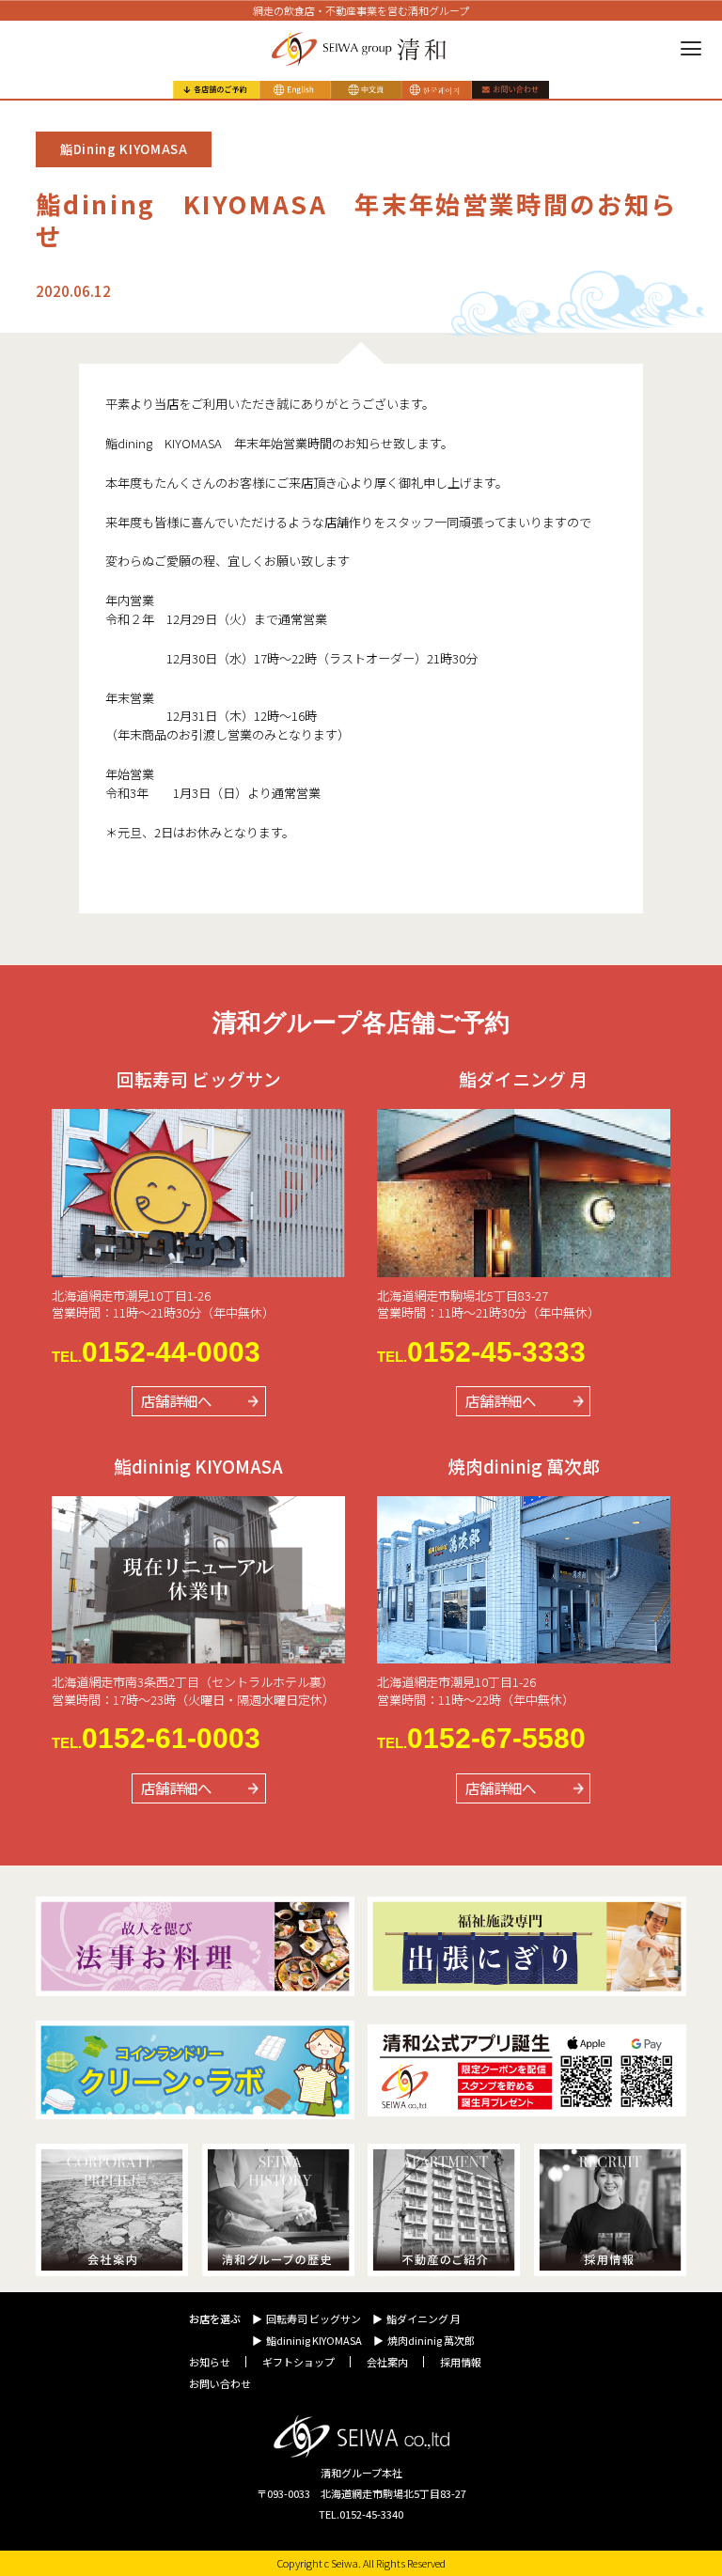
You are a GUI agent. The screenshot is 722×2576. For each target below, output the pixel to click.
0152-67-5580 (481, 1739)
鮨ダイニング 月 (424, 2318)
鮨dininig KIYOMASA (314, 2340)
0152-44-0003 (156, 1352)
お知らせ (210, 2362)
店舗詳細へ (176, 1400)
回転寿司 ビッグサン (314, 2318)
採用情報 (461, 2362)
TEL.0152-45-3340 (361, 2514)
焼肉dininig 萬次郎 (431, 2340)
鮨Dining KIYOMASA (124, 149)
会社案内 (387, 2362)
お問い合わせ (220, 2383)
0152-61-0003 (156, 1739)
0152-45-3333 (481, 1352)
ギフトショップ (298, 2362)
